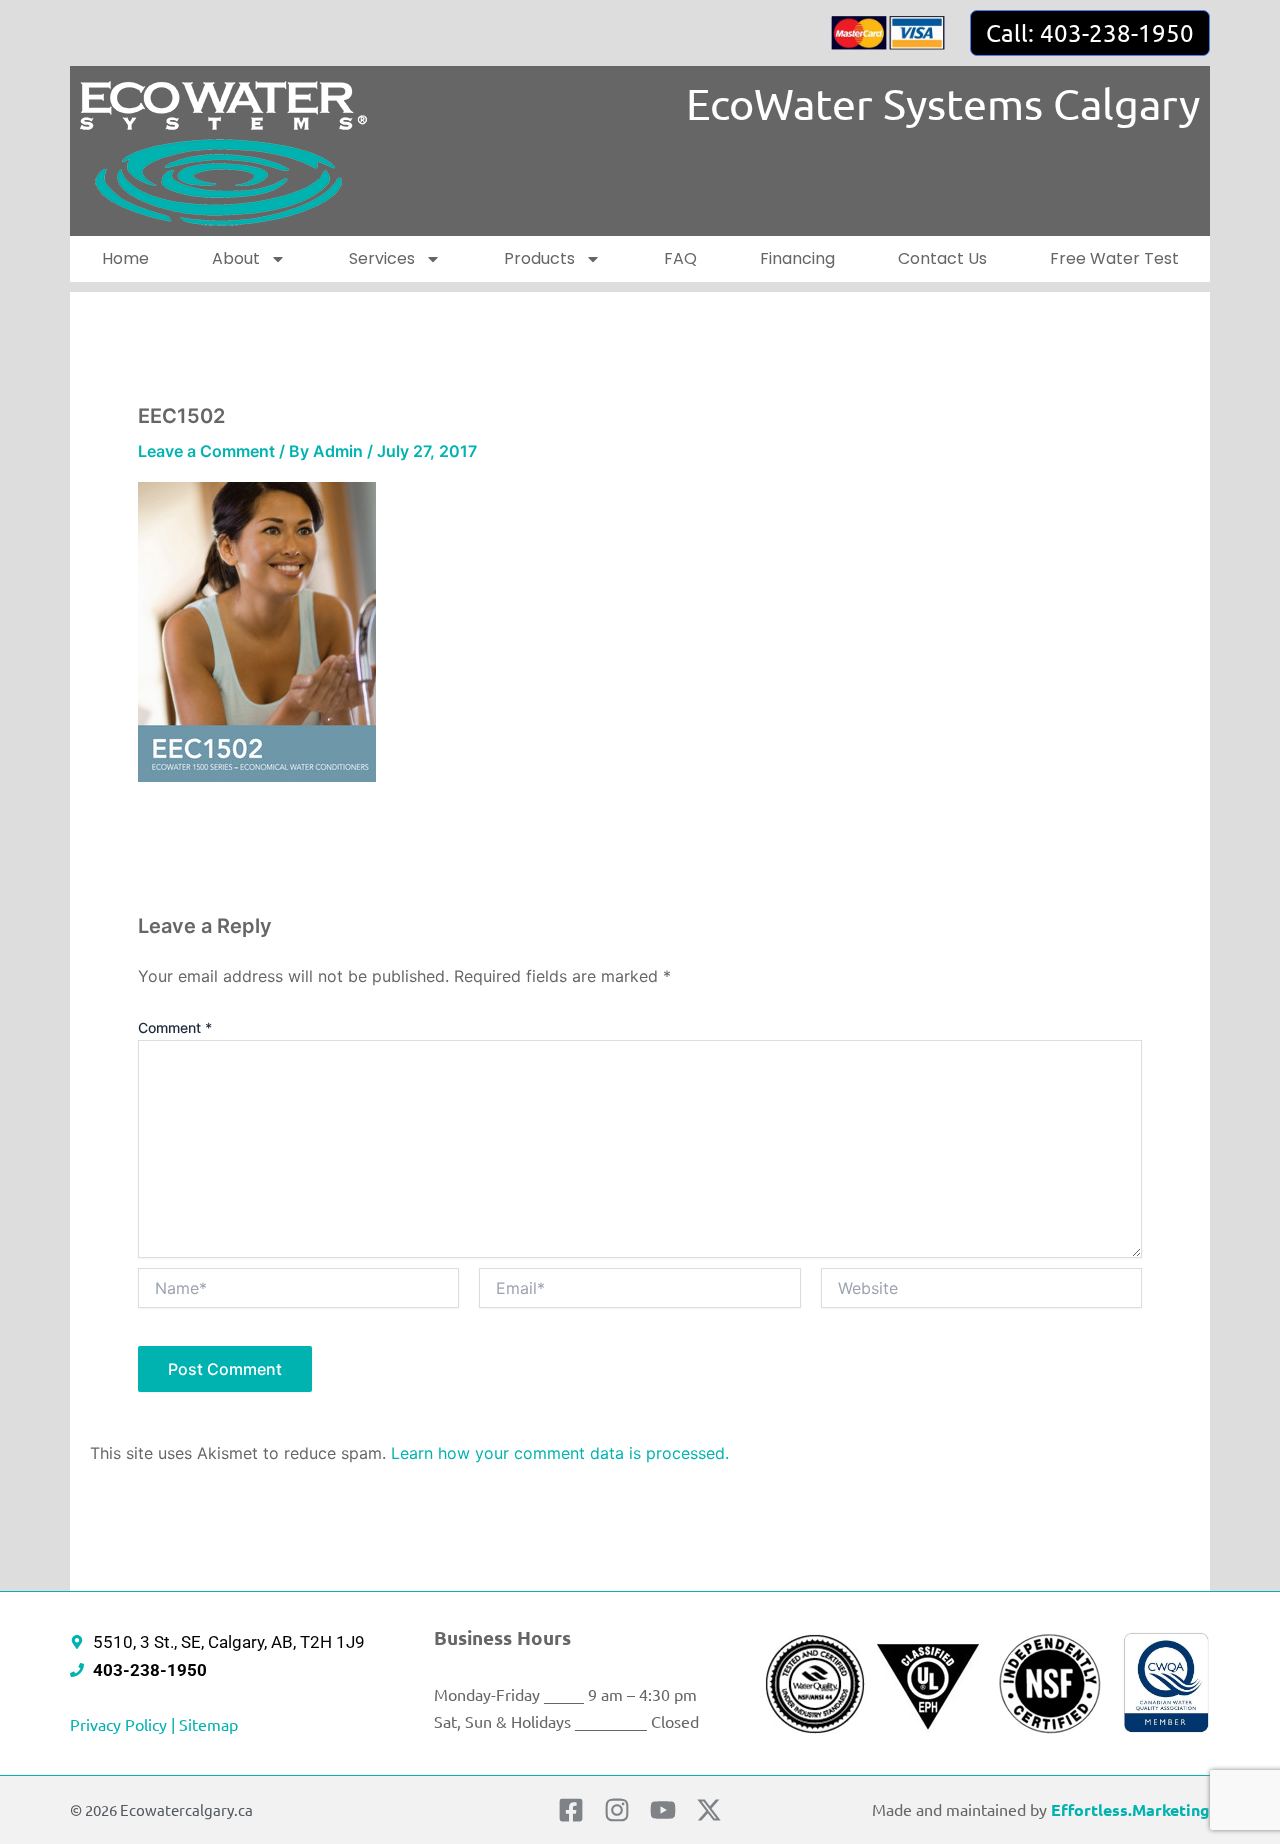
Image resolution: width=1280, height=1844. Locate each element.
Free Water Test (1114, 258)
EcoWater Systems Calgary (943, 103)
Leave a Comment (206, 451)
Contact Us (942, 258)
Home (125, 258)
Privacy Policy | (124, 1724)
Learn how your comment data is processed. (560, 1453)
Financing (797, 258)
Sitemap (208, 1724)
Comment (175, 1027)
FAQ (680, 258)
